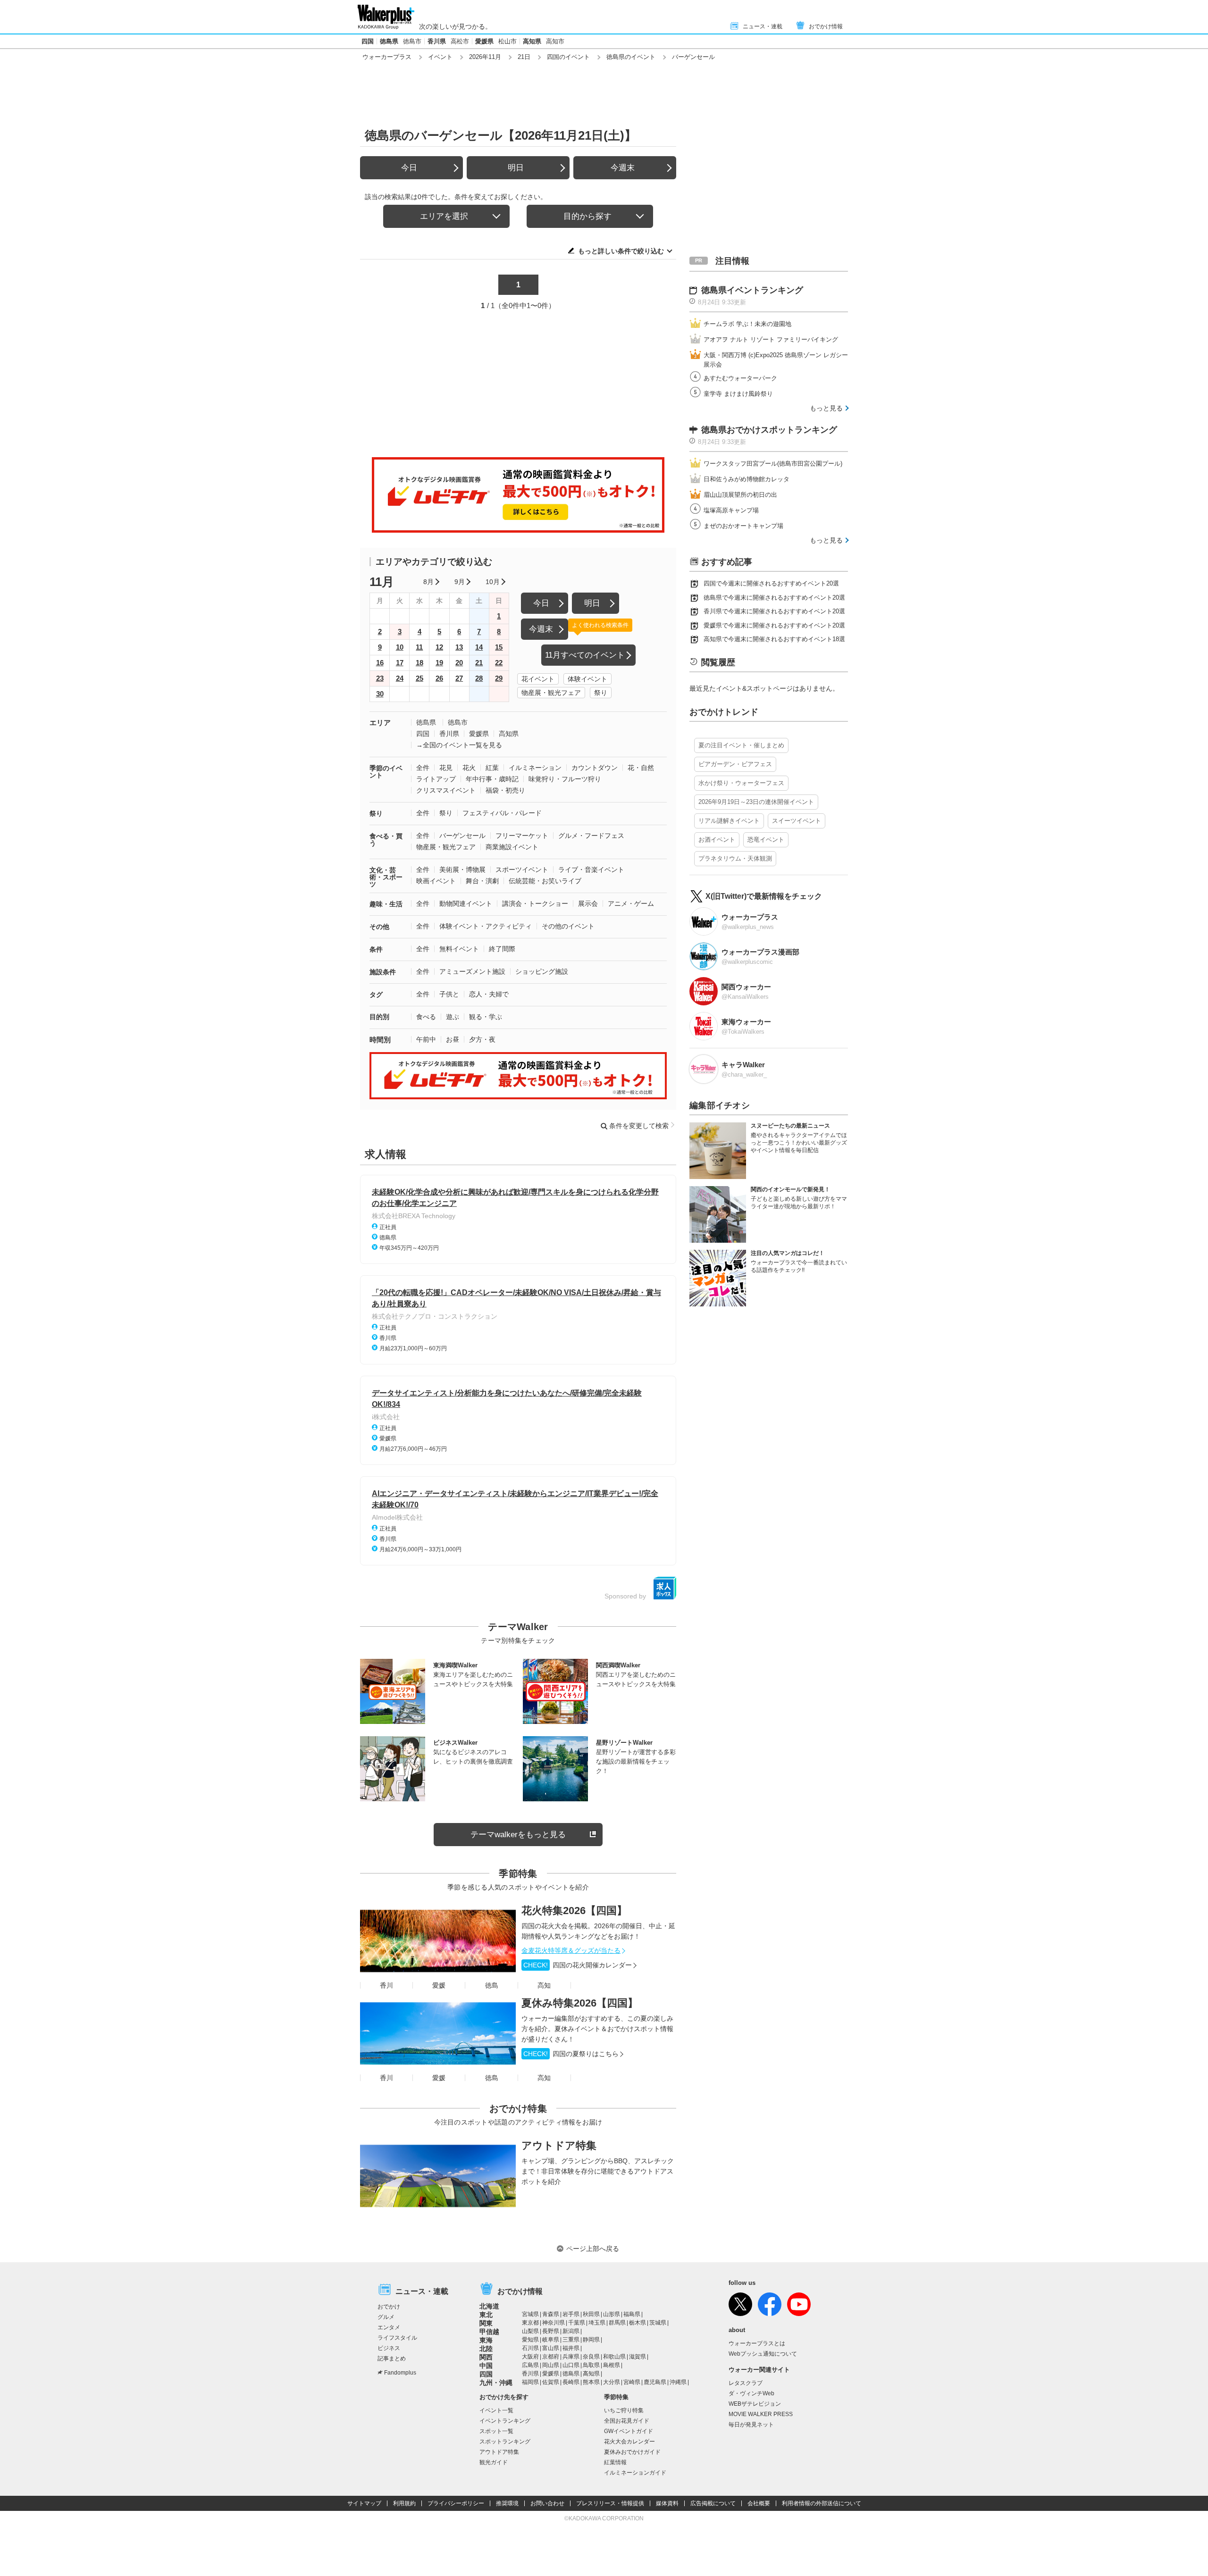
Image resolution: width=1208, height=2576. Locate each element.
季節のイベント (386, 772)
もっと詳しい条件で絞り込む (621, 251)
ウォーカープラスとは (757, 2343)
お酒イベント (717, 840)
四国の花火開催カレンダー (578, 1965)
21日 (524, 57)
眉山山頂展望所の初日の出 (740, 495)
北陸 (486, 2349)
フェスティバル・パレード (502, 813)
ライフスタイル (397, 2338)
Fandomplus (400, 2373)
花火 (469, 768)
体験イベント (587, 679)
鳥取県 (591, 2365)
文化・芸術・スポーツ (386, 877)
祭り (601, 693)
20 (459, 663)
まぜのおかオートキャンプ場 (743, 526)
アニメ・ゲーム (631, 903)
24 (400, 678)
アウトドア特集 (559, 2145)
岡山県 (551, 2365)
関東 (486, 2323)
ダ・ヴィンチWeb (751, 2393)
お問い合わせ (547, 2503)
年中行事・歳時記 (492, 779)
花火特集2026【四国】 (574, 1911)
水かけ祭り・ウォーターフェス (741, 783)
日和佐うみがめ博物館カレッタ (747, 479)
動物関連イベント (466, 903)
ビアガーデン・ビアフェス (735, 764)
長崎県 (571, 2382)
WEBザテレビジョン (755, 2404)
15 (499, 647)
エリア (380, 723)
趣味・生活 (386, 904)
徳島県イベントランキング (752, 290)
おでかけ (389, 2307)
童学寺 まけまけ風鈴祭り (738, 394)
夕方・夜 (482, 1039)
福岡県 (530, 2382)
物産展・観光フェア (551, 693)
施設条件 (383, 972)
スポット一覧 (496, 2431)
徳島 (492, 1985)
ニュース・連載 (763, 26)
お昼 (453, 1039)
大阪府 (530, 2357)
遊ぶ (453, 1017)
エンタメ (389, 2327)
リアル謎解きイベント (729, 821)
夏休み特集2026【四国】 (580, 2003)
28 (479, 678)
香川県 (437, 41)
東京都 (530, 2323)
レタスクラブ (746, 2383)
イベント (440, 57)
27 (459, 678)
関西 (486, 2357)
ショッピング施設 (542, 971)
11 (419, 647)
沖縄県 (678, 2382)
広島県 (530, 2365)
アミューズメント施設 (472, 971)
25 (419, 678)
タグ (376, 995)
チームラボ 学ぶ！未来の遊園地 (747, 324)
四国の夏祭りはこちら (571, 2054)
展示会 (588, 903)
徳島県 (389, 41)
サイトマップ (364, 2503)
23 (380, 678)
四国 (368, 41)
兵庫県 (571, 2357)
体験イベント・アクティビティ (486, 926)
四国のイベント (568, 57)
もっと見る (826, 408)
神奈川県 (554, 2323)
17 (400, 663)
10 (400, 647)
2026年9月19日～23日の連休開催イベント (756, 802)
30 (380, 694)
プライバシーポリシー (456, 2503)
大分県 (612, 2382)
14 (479, 647)
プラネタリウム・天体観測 (735, 858)
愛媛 (439, 1985)
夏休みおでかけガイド (632, 2452)
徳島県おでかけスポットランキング (769, 430)
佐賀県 (551, 2382)
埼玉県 (597, 2323)
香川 (386, 1985)
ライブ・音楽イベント (591, 870)
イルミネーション (535, 768)
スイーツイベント (797, 821)
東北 (486, 2315)
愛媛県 (484, 41)
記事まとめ (392, 2359)
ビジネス (389, 2348)
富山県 (551, 2348)
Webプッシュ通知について (763, 2354)
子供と (449, 994)
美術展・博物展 (462, 870)
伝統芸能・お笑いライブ (545, 881)
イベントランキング (505, 2421)
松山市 (508, 41)
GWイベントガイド (629, 2431)
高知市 (555, 41)
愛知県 (530, 2340)
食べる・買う (386, 840)
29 (499, 678)
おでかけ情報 (826, 26)
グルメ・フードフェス (591, 836)
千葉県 (577, 2323)
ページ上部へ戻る (593, 2249)
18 (419, 663)
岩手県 (571, 2314)
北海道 (489, 2306)
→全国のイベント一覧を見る (459, 745)
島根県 (612, 2365)
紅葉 (492, 768)
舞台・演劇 (482, 881)
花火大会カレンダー (629, 2442)
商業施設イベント (512, 847)
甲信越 (489, 2332)
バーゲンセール (462, 836)
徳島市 (412, 41)
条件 (376, 949)
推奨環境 (507, 2503)
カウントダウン (595, 768)
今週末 (623, 168)
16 (380, 663)
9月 (460, 582)
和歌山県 (614, 2357)
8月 (428, 582)
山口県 (571, 2365)
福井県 (571, 2348)
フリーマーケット (522, 836)
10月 (493, 582)
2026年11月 (485, 57)
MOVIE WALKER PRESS (761, 2414)
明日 (516, 168)
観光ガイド (494, 2462)
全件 (423, 768)
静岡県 (591, 2340)
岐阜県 (551, 2340)
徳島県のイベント (631, 57)
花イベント (538, 679)
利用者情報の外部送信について (822, 2503)
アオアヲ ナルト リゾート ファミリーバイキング (771, 339)
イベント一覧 (496, 2410)
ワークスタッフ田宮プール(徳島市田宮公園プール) (773, 464)
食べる (426, 1017)
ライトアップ (436, 779)
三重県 (571, 2340)
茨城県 (658, 2323)
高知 (544, 1985)
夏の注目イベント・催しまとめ (741, 745)
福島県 (632, 2314)
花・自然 (641, 768)
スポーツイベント (522, 870)
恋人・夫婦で (489, 994)
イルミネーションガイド (635, 2473)
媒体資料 (667, 2503)
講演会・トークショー (535, 903)
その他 (379, 927)
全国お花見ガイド (627, 2421)
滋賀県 (638, 2357)
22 (499, 663)
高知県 (532, 41)
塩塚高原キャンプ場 (731, 510)
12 (439, 647)
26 (439, 678)
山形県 (612, 2314)
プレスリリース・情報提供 (610, 2503)
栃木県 (638, 2323)
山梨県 (530, 2331)
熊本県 (591, 2382)
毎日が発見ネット (751, 2425)
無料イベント (459, 949)
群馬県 (617, 2323)
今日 (409, 168)
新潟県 (571, 2331)
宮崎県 (632, 2382)
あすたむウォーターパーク (740, 378)
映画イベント (436, 881)
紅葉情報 (615, 2462)
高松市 (460, 41)
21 (479, 663)
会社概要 (759, 2503)
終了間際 (502, 949)
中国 (486, 2366)
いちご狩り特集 (624, 2410)
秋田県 (591, 2314)
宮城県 (530, 2314)
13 (459, 647)
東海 (486, 2340)
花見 (446, 768)
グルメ (386, 2317)
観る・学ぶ (486, 1017)
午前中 (426, 1039)
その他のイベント (568, 926)
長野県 (551, 2331)
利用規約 (404, 2503)
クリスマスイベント (446, 790)
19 (439, 663)
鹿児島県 (655, 2382)
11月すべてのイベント (585, 655)
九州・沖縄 (496, 2383)
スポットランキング (505, 2442)
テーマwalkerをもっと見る (518, 1835)
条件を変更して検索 (639, 1126)
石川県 (530, 2348)
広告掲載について (713, 2503)
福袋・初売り (505, 790)
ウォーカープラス (387, 57)
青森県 (551, 2314)
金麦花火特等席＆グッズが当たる (571, 1950)
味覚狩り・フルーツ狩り (565, 779)
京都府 (551, 2357)
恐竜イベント (766, 840)
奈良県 (591, 2357)
